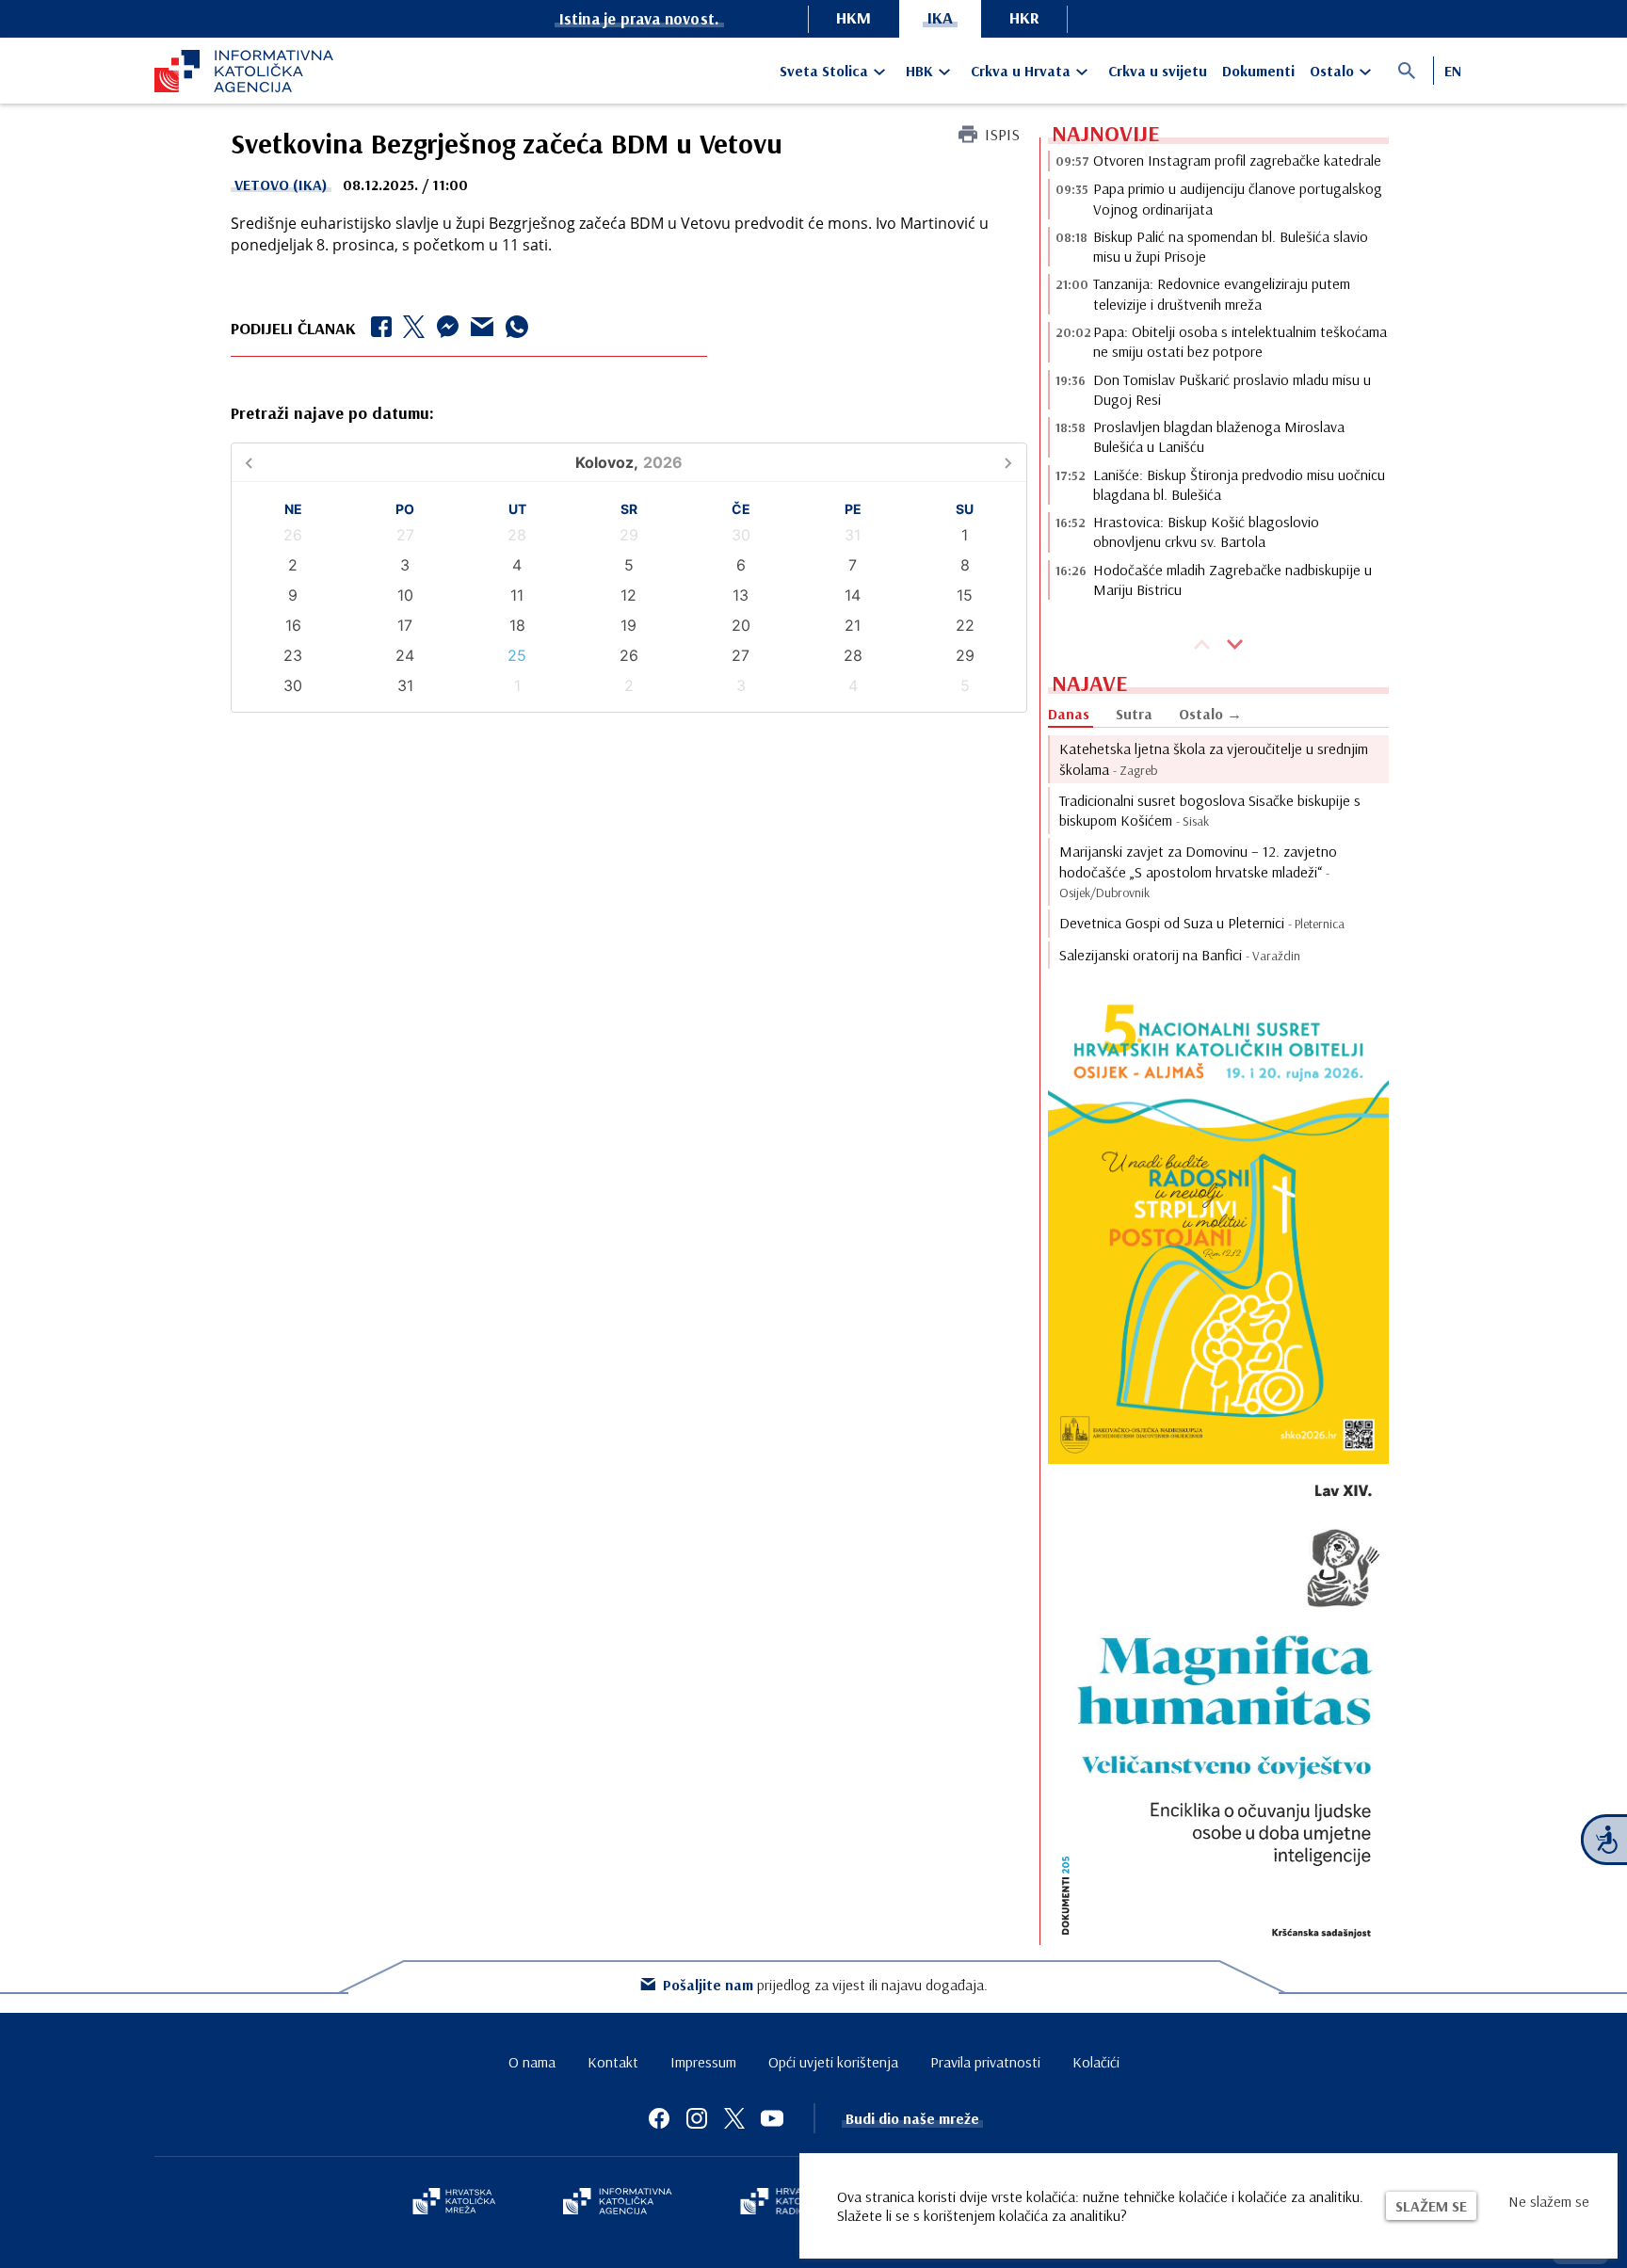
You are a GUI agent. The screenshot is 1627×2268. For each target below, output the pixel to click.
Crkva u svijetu (1158, 71)
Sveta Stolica (824, 71)
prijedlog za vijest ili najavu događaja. (825, 1985)
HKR (1024, 17)
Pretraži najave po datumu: (332, 413)
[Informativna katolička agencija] (618, 2203)
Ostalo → (1210, 714)
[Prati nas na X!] (734, 2118)
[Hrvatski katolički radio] (783, 2203)
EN (1453, 71)
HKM (854, 17)
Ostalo (1332, 71)
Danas (1069, 714)
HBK (919, 71)
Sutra (1134, 714)
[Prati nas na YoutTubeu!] (772, 2118)
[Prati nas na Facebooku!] (659, 2118)
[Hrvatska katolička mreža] (454, 2203)
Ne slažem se (1549, 2201)
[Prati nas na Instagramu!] (697, 2118)
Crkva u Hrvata (1021, 71)
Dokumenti (1258, 71)
